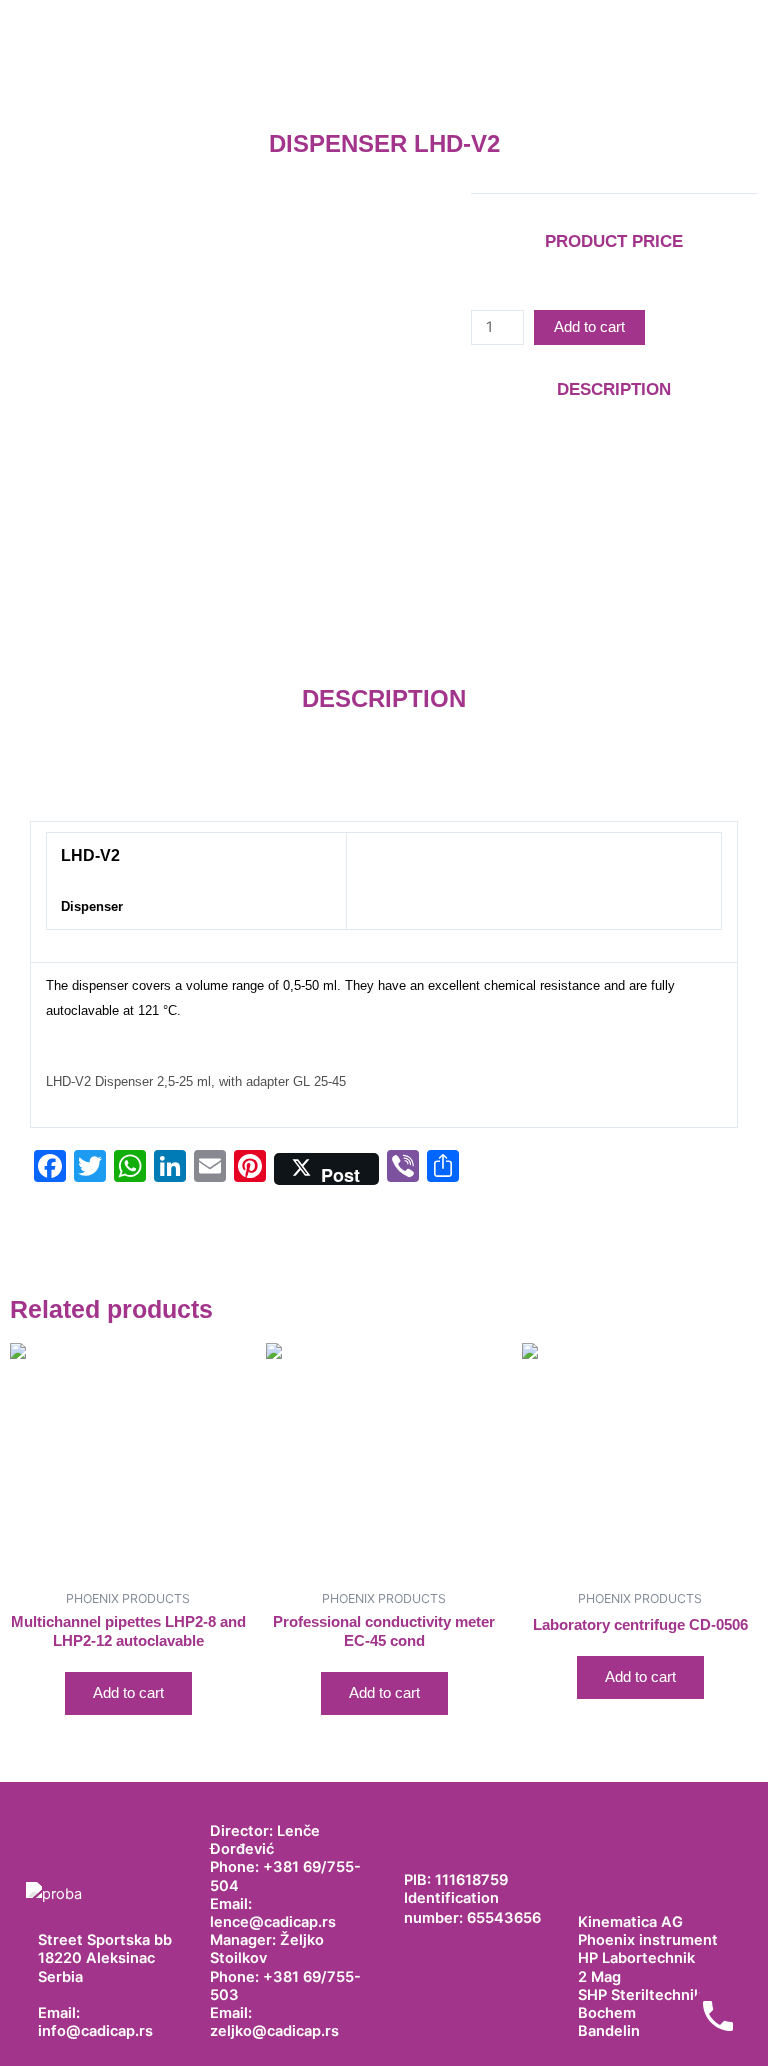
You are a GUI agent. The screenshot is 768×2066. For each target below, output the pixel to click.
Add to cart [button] (128, 1693)
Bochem (607, 2013)
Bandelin (609, 2031)
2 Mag (599, 1977)
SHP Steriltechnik (640, 1995)
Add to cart (589, 327)
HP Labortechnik (636, 1958)
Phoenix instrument (648, 1940)
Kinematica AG (630, 1922)
